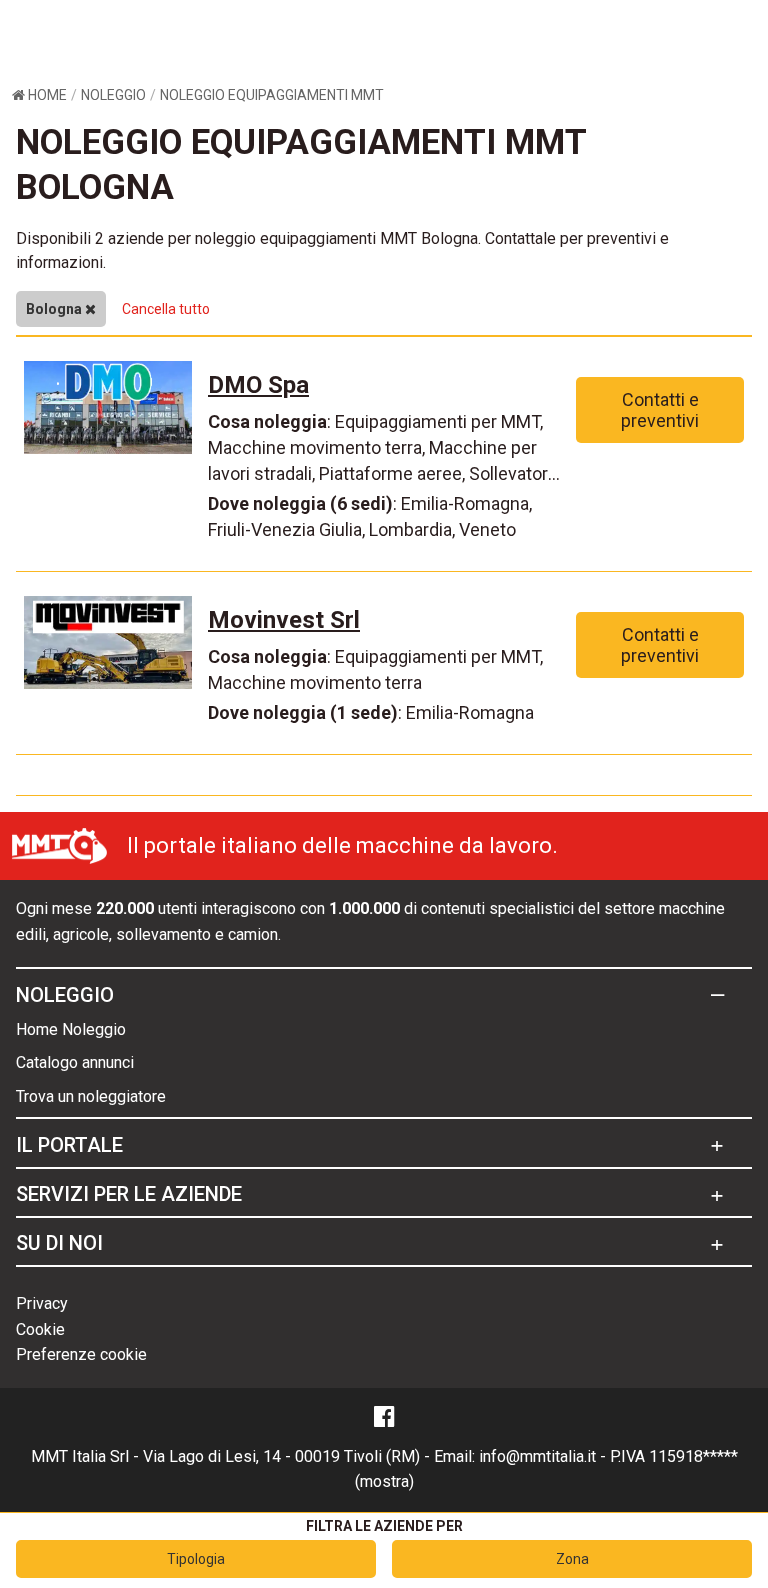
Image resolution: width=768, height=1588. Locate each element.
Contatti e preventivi (660, 410)
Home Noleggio (71, 1029)
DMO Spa (258, 385)
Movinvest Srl (284, 620)
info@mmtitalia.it (537, 1456)
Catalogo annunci (75, 1062)
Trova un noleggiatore (91, 1096)
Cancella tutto (166, 309)
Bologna (55, 309)
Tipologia (196, 1559)
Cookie (40, 1329)
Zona (572, 1559)
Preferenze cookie (81, 1354)
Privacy (42, 1303)
